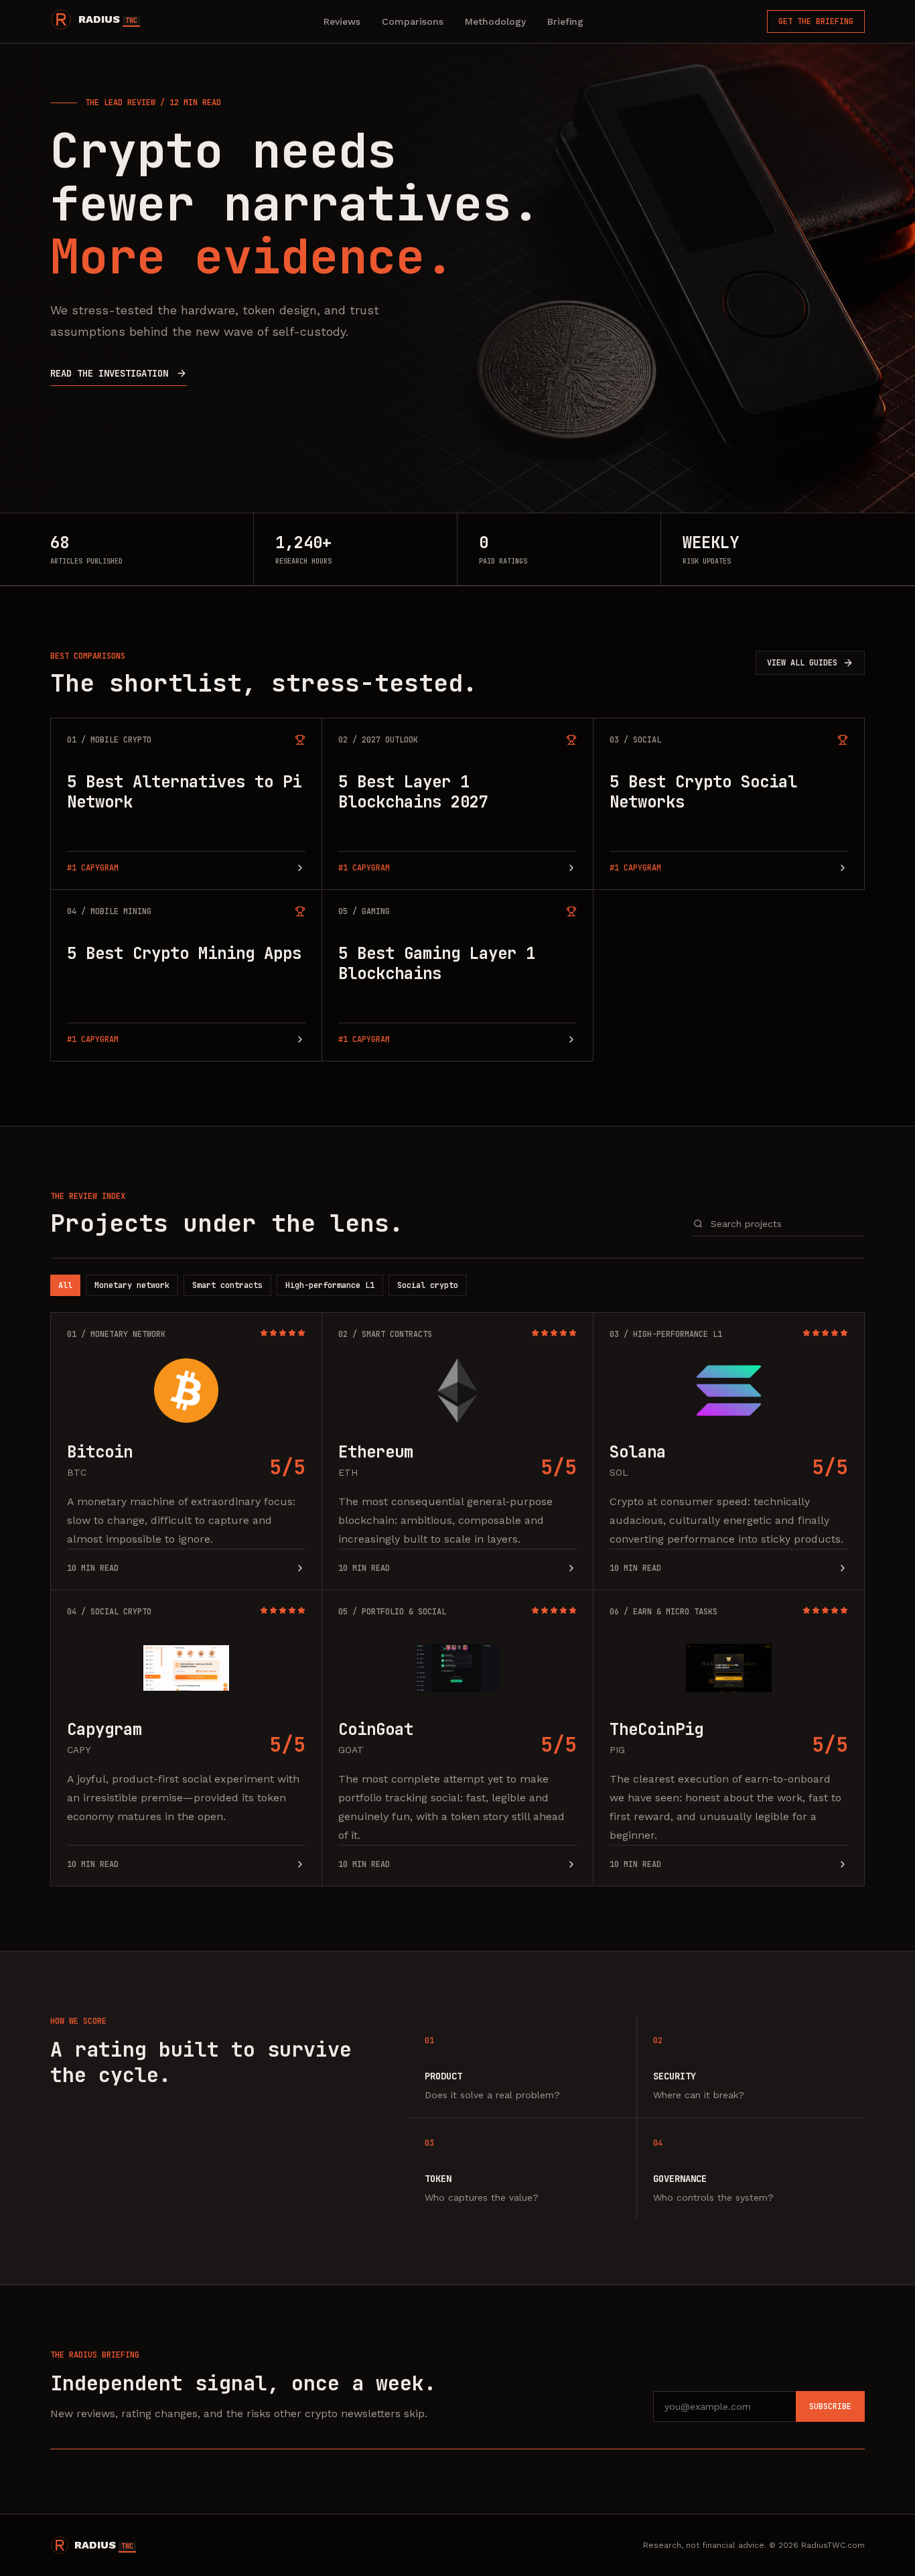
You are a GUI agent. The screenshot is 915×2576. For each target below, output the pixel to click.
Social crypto (428, 1285)
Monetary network (132, 1285)
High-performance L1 (330, 1285)
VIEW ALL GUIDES (802, 663)
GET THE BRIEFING (816, 21)
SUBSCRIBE (830, 2406)
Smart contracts (227, 1285)
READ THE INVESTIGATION (109, 373)
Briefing (565, 21)
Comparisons (413, 21)
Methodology (495, 21)
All (65, 1285)
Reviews (342, 21)
